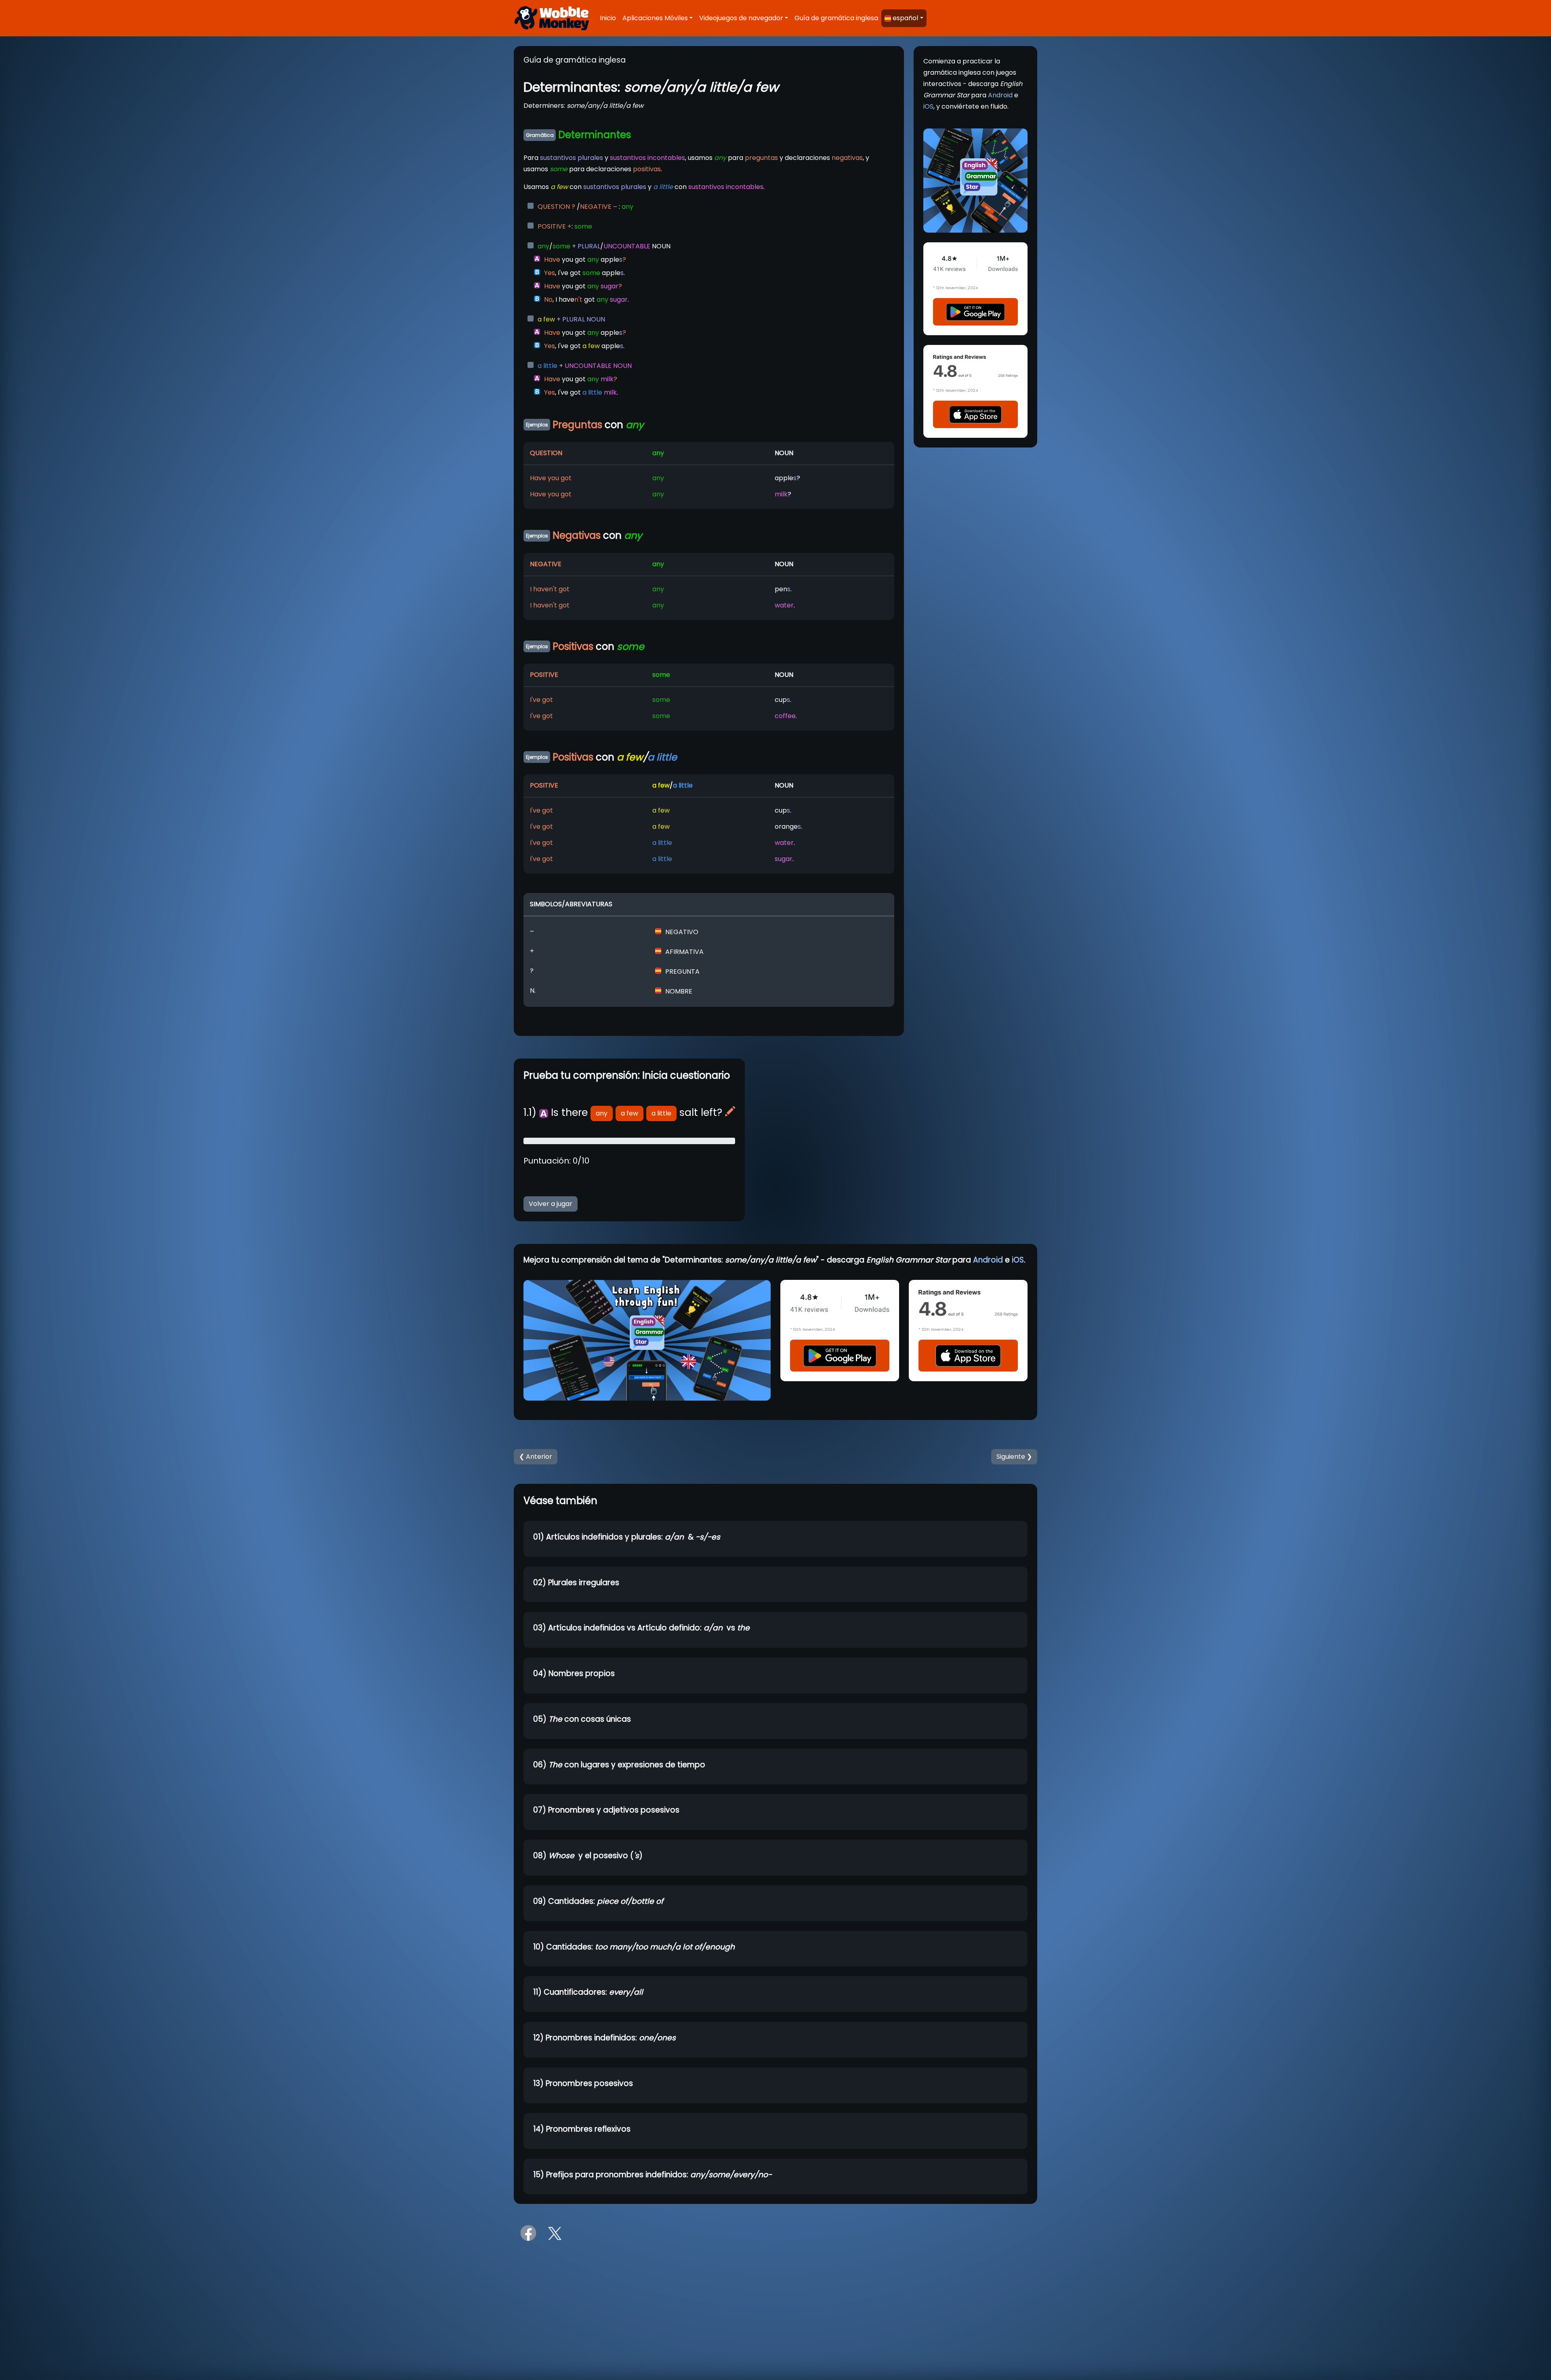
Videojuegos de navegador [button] (741, 18)
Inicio (608, 18)
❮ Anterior (536, 1457)
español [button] (905, 18)
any (602, 1113)
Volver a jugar (551, 1204)
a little (661, 1113)
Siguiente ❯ (1014, 1457)
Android (1000, 95)
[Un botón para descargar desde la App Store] (975, 414)
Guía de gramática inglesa (836, 18)
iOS (928, 106)
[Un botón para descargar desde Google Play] (975, 312)
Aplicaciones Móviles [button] (655, 18)
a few (629, 1113)
